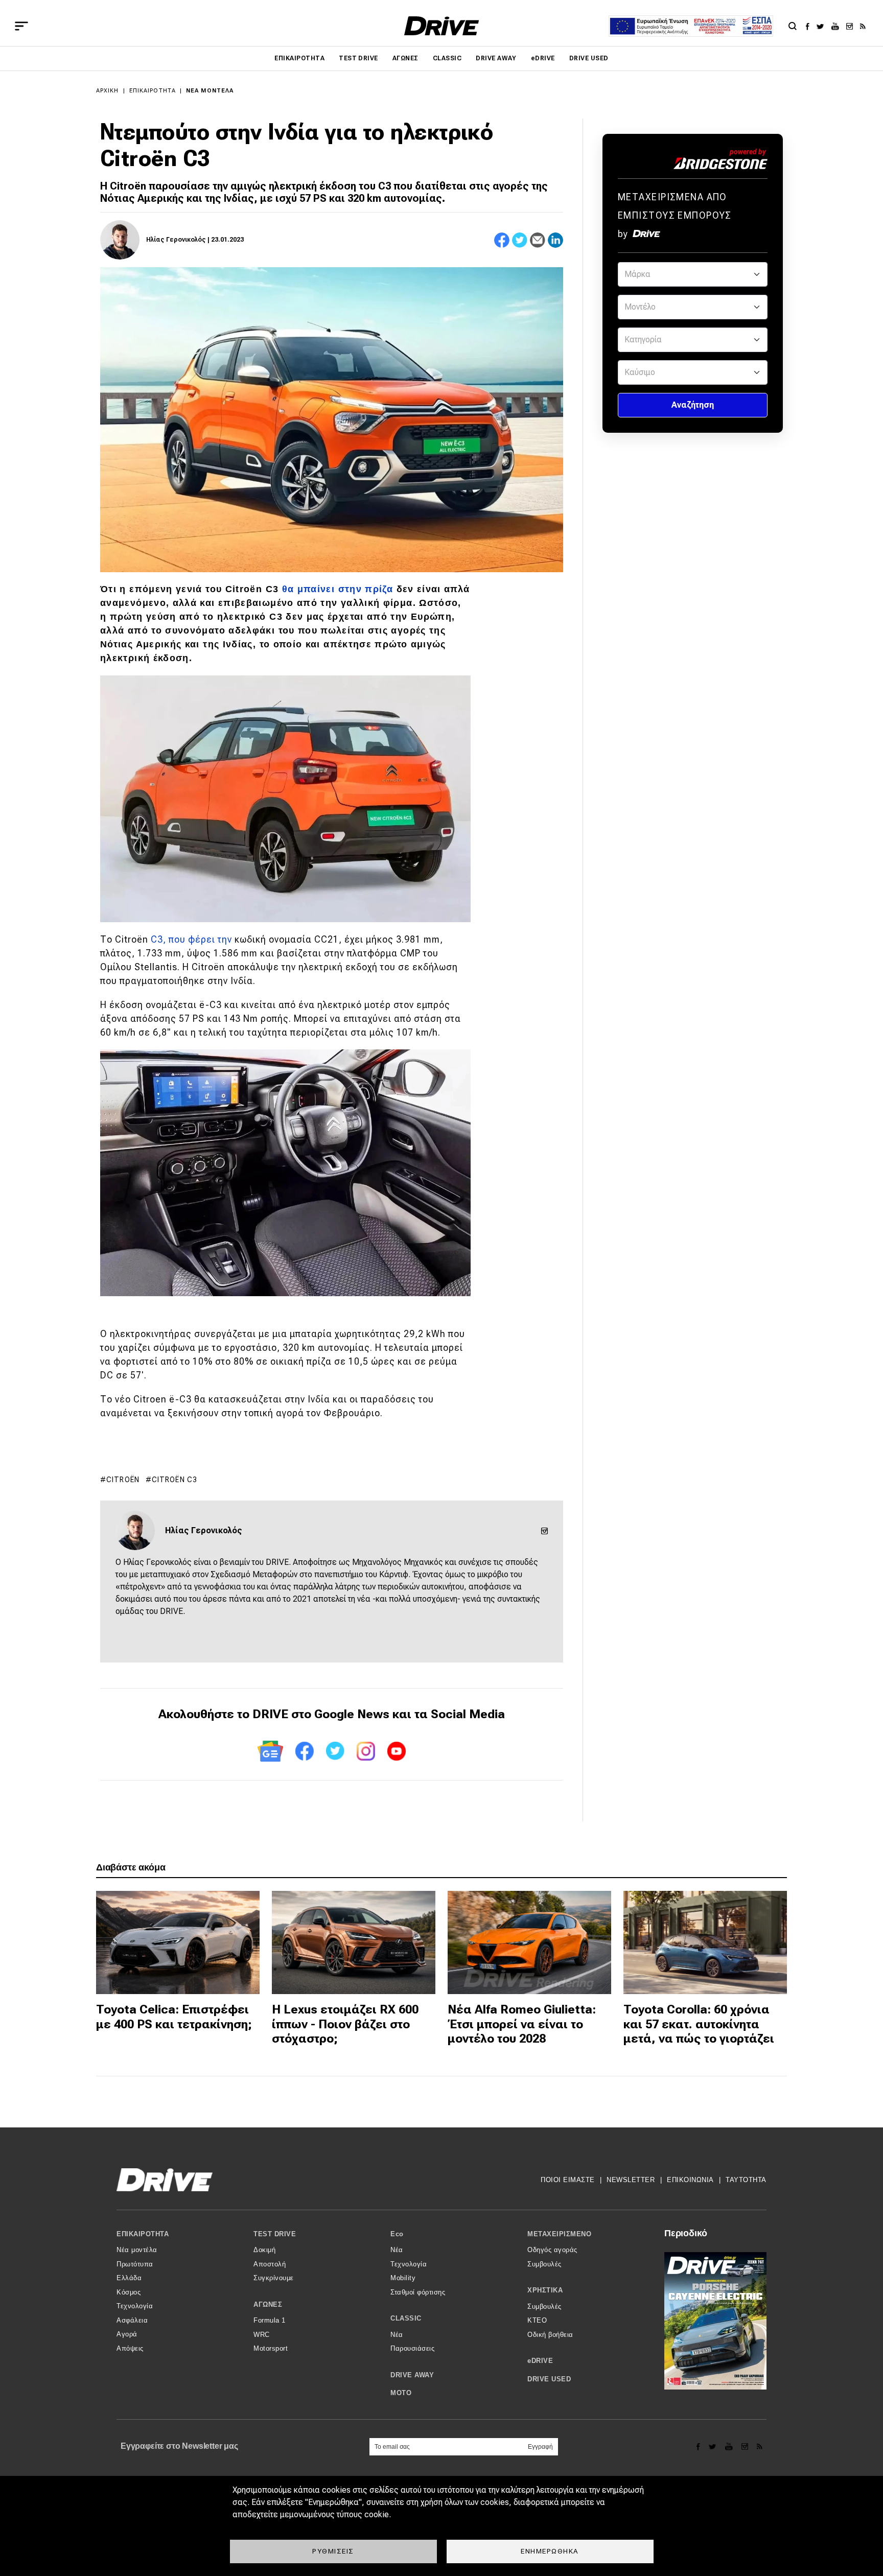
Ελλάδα (129, 2278)
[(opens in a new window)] (810, 26)
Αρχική (108, 91)
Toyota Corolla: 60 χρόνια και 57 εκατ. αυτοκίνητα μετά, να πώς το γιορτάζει (699, 2024)
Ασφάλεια (132, 2320)
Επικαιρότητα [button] (143, 2234)
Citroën (123, 1480)
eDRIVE (543, 58)
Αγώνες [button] (268, 2304)
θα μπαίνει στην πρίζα (338, 589)
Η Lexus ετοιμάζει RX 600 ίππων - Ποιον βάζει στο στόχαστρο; (345, 2024)
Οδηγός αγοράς (552, 2250)
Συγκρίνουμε (274, 2278)
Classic (447, 58)
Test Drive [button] (275, 2234)
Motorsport (271, 2348)
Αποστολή (270, 2264)
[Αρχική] (442, 26)
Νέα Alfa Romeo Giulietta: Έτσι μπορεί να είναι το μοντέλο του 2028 (522, 2024)
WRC (262, 2335)
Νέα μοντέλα (210, 91)
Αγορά (127, 2334)
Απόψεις (130, 2348)
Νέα (397, 2250)
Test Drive (358, 58)
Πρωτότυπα (135, 2264)
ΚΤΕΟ (537, 2320)
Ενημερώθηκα (550, 2551)
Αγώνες (405, 58)
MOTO (401, 2393)
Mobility (403, 2278)
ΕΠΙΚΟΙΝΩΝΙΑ (690, 2180)
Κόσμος (129, 2292)
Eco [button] (397, 2234)
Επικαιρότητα (299, 58)
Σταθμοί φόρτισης (418, 2292)
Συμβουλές (544, 2264)
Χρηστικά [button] (545, 2290)
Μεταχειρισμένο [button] (559, 2234)
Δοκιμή (264, 2250)
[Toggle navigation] (21, 26)
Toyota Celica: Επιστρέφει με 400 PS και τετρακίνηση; (174, 2017)
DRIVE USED (589, 58)
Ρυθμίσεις (333, 2551)
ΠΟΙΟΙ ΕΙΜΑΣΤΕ (568, 2180)
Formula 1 (270, 2320)
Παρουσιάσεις (412, 2348)
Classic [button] (406, 2318)
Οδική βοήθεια (550, 2335)
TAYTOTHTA (746, 2180)
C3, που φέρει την (193, 939)
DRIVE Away (496, 58)
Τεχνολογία (135, 2306)
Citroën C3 (175, 1480)
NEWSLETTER (631, 2180)
